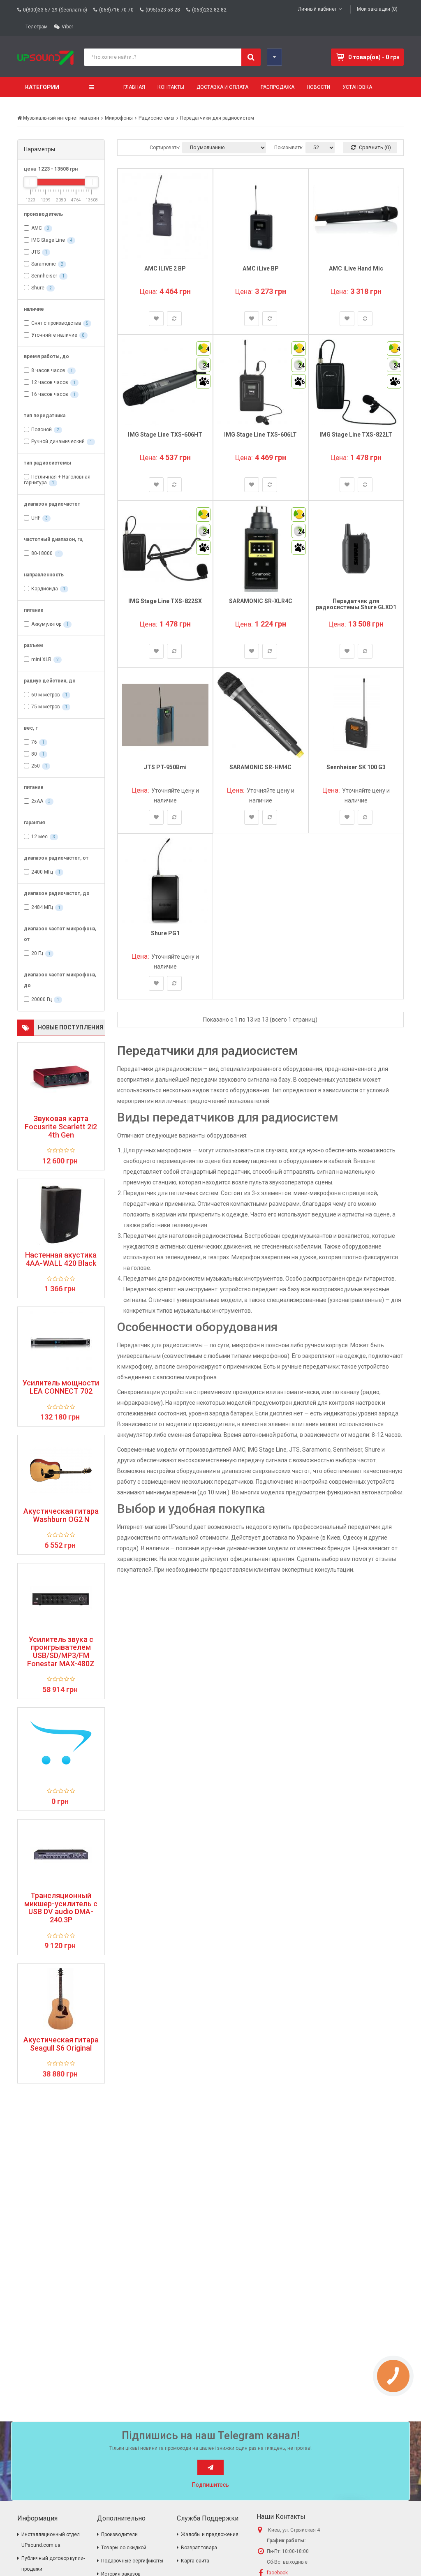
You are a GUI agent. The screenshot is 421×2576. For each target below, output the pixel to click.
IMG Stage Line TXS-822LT (356, 435)
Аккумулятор (46, 624)
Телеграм (37, 27)
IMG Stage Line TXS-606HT (165, 435)
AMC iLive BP (261, 268)
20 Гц (37, 953)
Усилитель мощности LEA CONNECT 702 (61, 1387)
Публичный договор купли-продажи (53, 2564)
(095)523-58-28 (163, 10)
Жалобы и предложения (210, 2534)
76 (34, 742)
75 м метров (46, 707)
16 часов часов (50, 394)
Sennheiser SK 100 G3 (356, 767)
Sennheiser (44, 276)
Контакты (171, 87)
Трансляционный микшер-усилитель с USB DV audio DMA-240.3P (61, 1908)
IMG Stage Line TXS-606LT (260, 435)
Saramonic (44, 264)
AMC (37, 228)
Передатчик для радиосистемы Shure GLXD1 (356, 604)
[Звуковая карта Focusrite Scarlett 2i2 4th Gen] (61, 1078)
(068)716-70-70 (116, 10)
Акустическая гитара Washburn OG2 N (61, 1515)
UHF (36, 518)
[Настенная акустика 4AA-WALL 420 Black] (61, 1214)
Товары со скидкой (124, 2548)
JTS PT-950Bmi (165, 767)
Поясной (42, 430)
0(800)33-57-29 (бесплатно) (55, 10)
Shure (38, 288)
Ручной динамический (58, 442)
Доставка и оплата (222, 87)
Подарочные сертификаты (132, 2561)
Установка (357, 87)
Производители (119, 2534)
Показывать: (289, 148)
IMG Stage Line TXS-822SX (165, 601)
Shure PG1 (165, 933)
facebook (277, 2573)
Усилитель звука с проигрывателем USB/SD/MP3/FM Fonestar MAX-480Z (61, 1652)
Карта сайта (195, 2561)
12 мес (39, 837)
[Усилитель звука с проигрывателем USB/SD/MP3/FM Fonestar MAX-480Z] (61, 1598)
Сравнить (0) (374, 147)
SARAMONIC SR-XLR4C (261, 601)
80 (34, 754)
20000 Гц (42, 999)
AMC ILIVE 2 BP (165, 268)
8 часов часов (48, 370)
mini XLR (41, 659)
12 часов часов (50, 382)
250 (36, 766)
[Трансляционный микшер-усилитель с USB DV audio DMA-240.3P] (61, 1855)
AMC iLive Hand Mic (356, 268)
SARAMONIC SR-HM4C (260, 767)
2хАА (37, 801)
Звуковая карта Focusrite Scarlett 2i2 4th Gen (61, 1127)
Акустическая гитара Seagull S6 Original (61, 2044)
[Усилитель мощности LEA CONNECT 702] (61, 1342)
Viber (67, 27)
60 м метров (46, 695)
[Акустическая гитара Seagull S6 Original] (61, 1999)
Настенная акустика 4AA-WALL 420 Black (61, 1259)
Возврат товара (199, 2548)
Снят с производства (56, 323)
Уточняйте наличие (54, 335)
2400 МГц (42, 872)
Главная (134, 87)
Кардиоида (45, 589)
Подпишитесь (210, 2485)
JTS (36, 252)
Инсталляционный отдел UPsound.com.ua (51, 2540)
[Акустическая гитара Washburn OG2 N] (61, 1470)
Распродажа (278, 87)
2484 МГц (42, 907)
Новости (318, 87)
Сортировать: (165, 148)
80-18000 (42, 553)
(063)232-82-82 (209, 10)
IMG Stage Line (48, 240)
